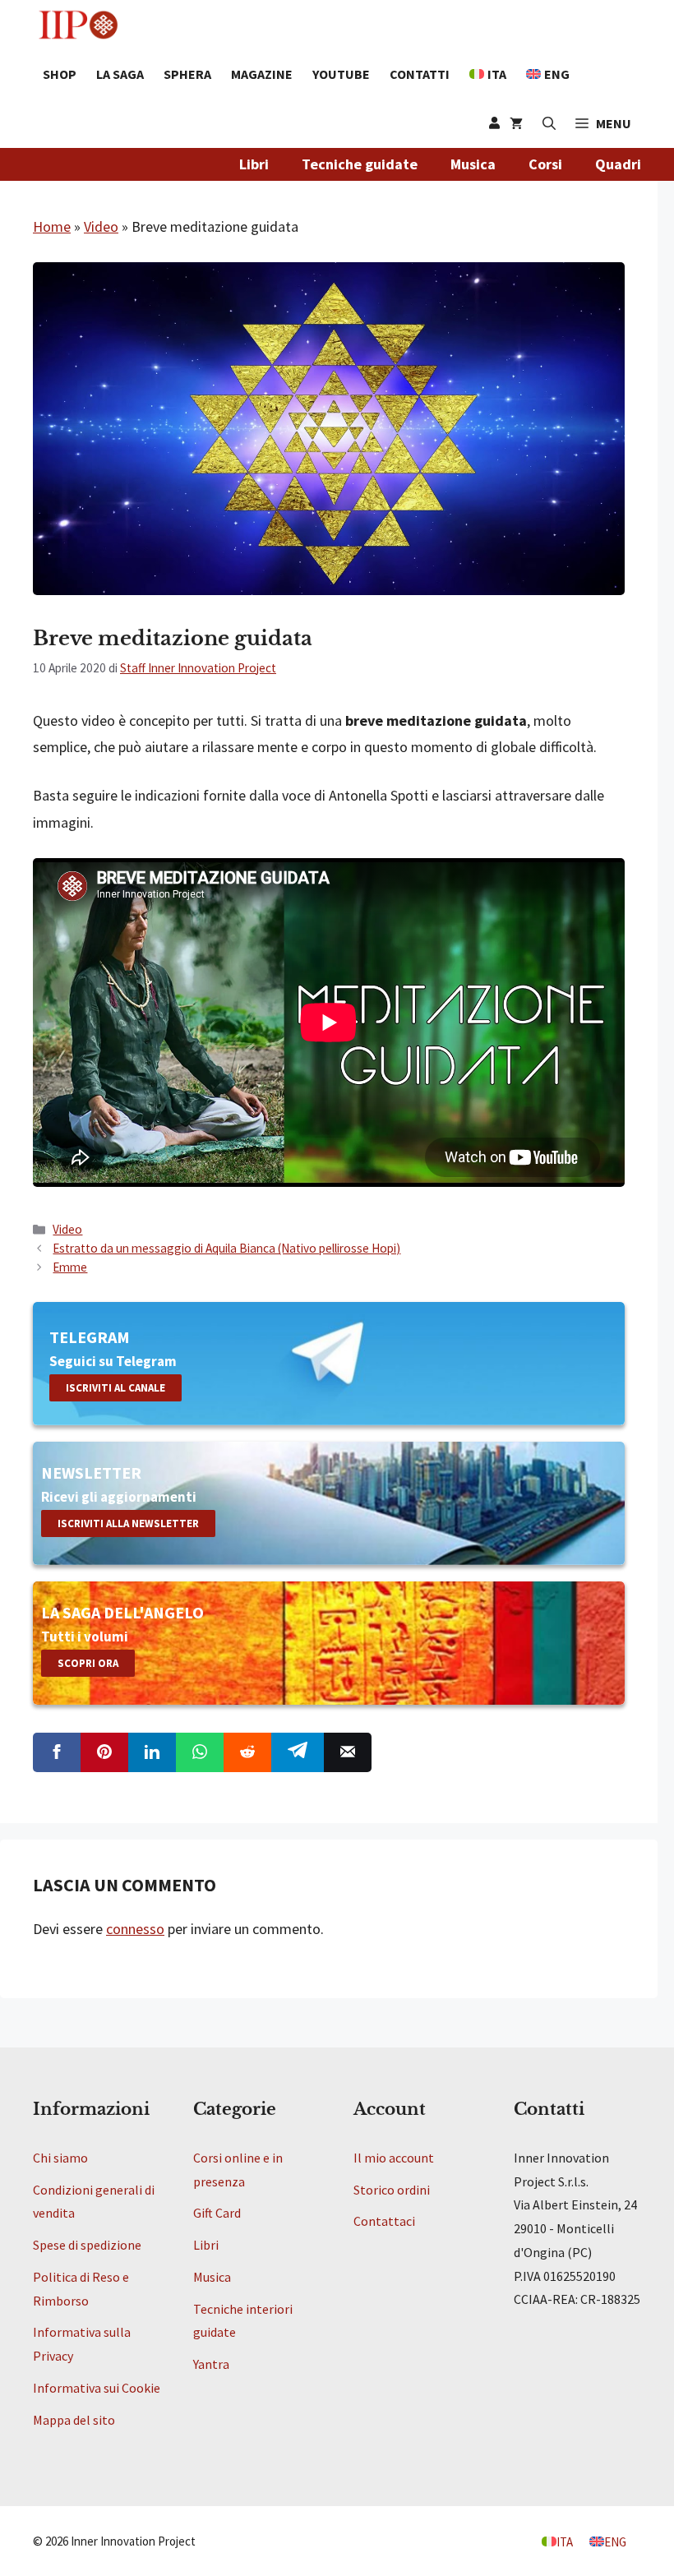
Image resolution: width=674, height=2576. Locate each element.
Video (101, 226)
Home (52, 226)
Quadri (618, 164)
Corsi (545, 164)
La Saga (120, 74)
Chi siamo (60, 2158)
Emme (70, 1267)
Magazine (262, 74)
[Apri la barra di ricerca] (549, 123)
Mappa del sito (74, 2420)
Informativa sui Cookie (97, 2388)
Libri (254, 164)
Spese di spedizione (87, 2245)
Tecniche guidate (360, 164)
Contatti (420, 74)
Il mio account (394, 2158)
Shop (60, 74)
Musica (473, 164)
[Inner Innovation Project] (78, 25)
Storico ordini (392, 2190)
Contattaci (384, 2221)
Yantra (211, 2364)
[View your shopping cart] (516, 123)
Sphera (187, 74)
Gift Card (217, 2213)
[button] (603, 123)
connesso (135, 1929)
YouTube (341, 74)
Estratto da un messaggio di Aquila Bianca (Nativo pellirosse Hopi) (226, 1248)
